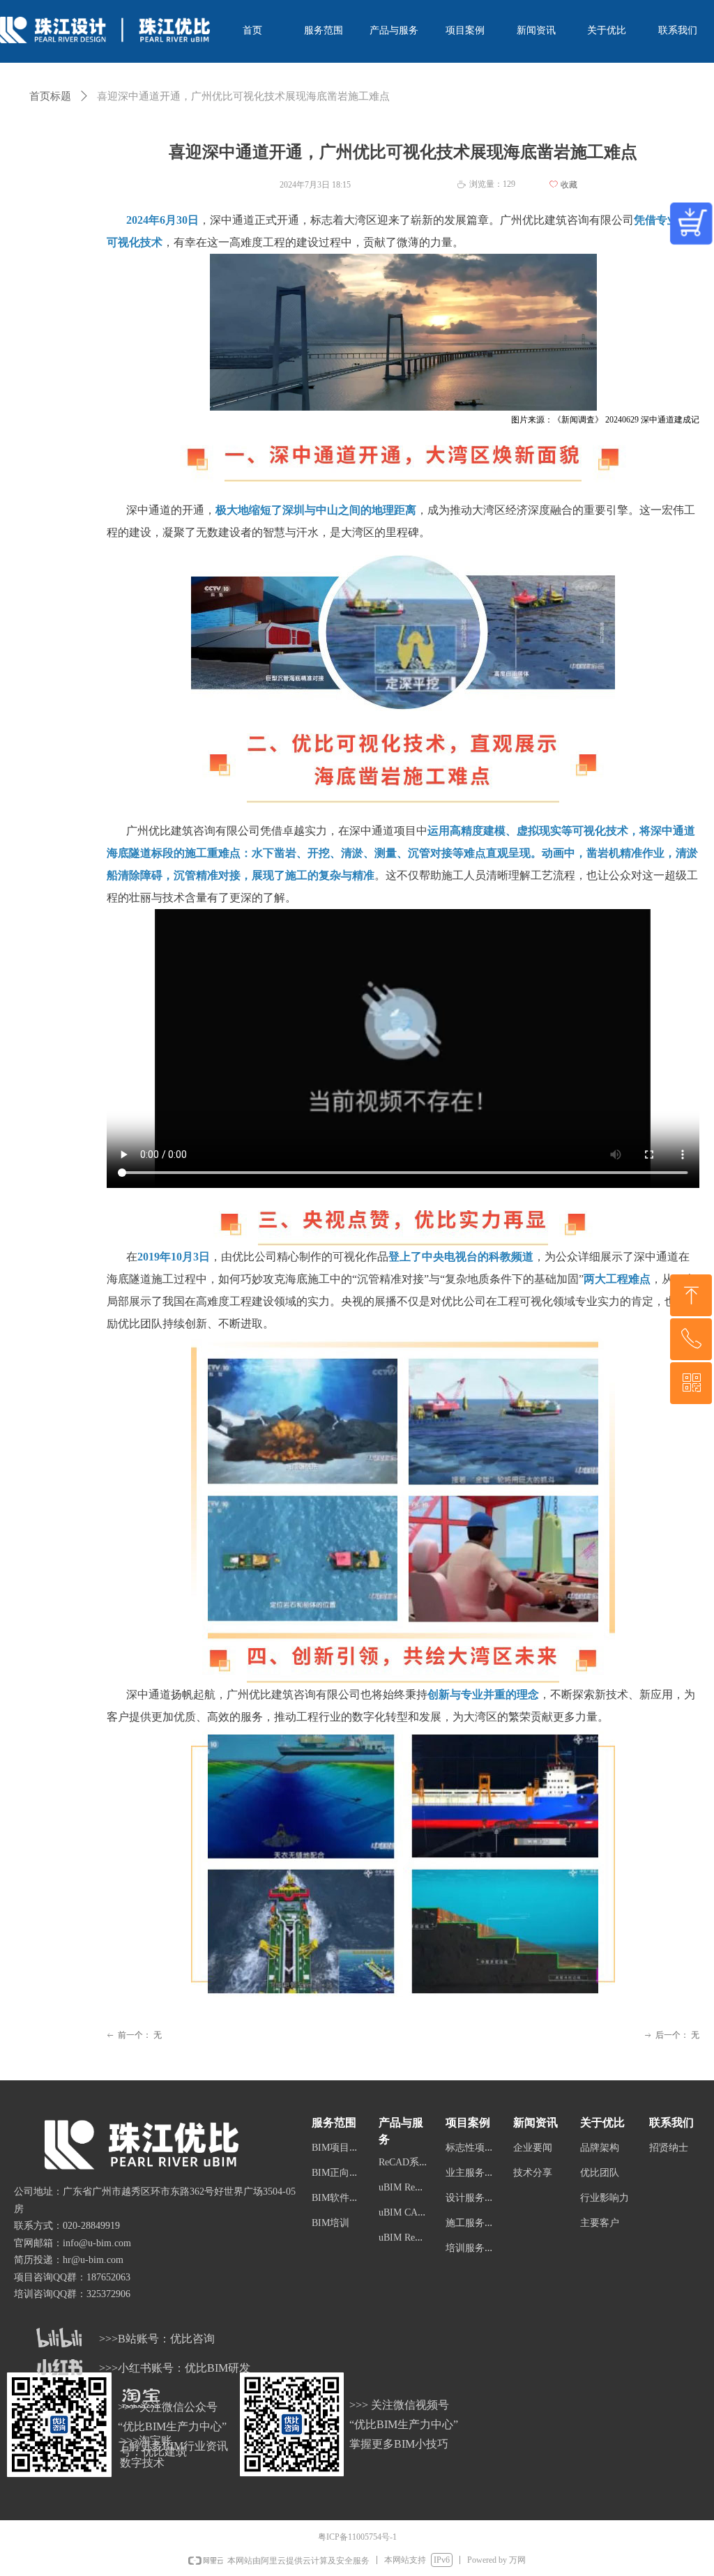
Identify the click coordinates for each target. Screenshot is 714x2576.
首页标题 (50, 96)
